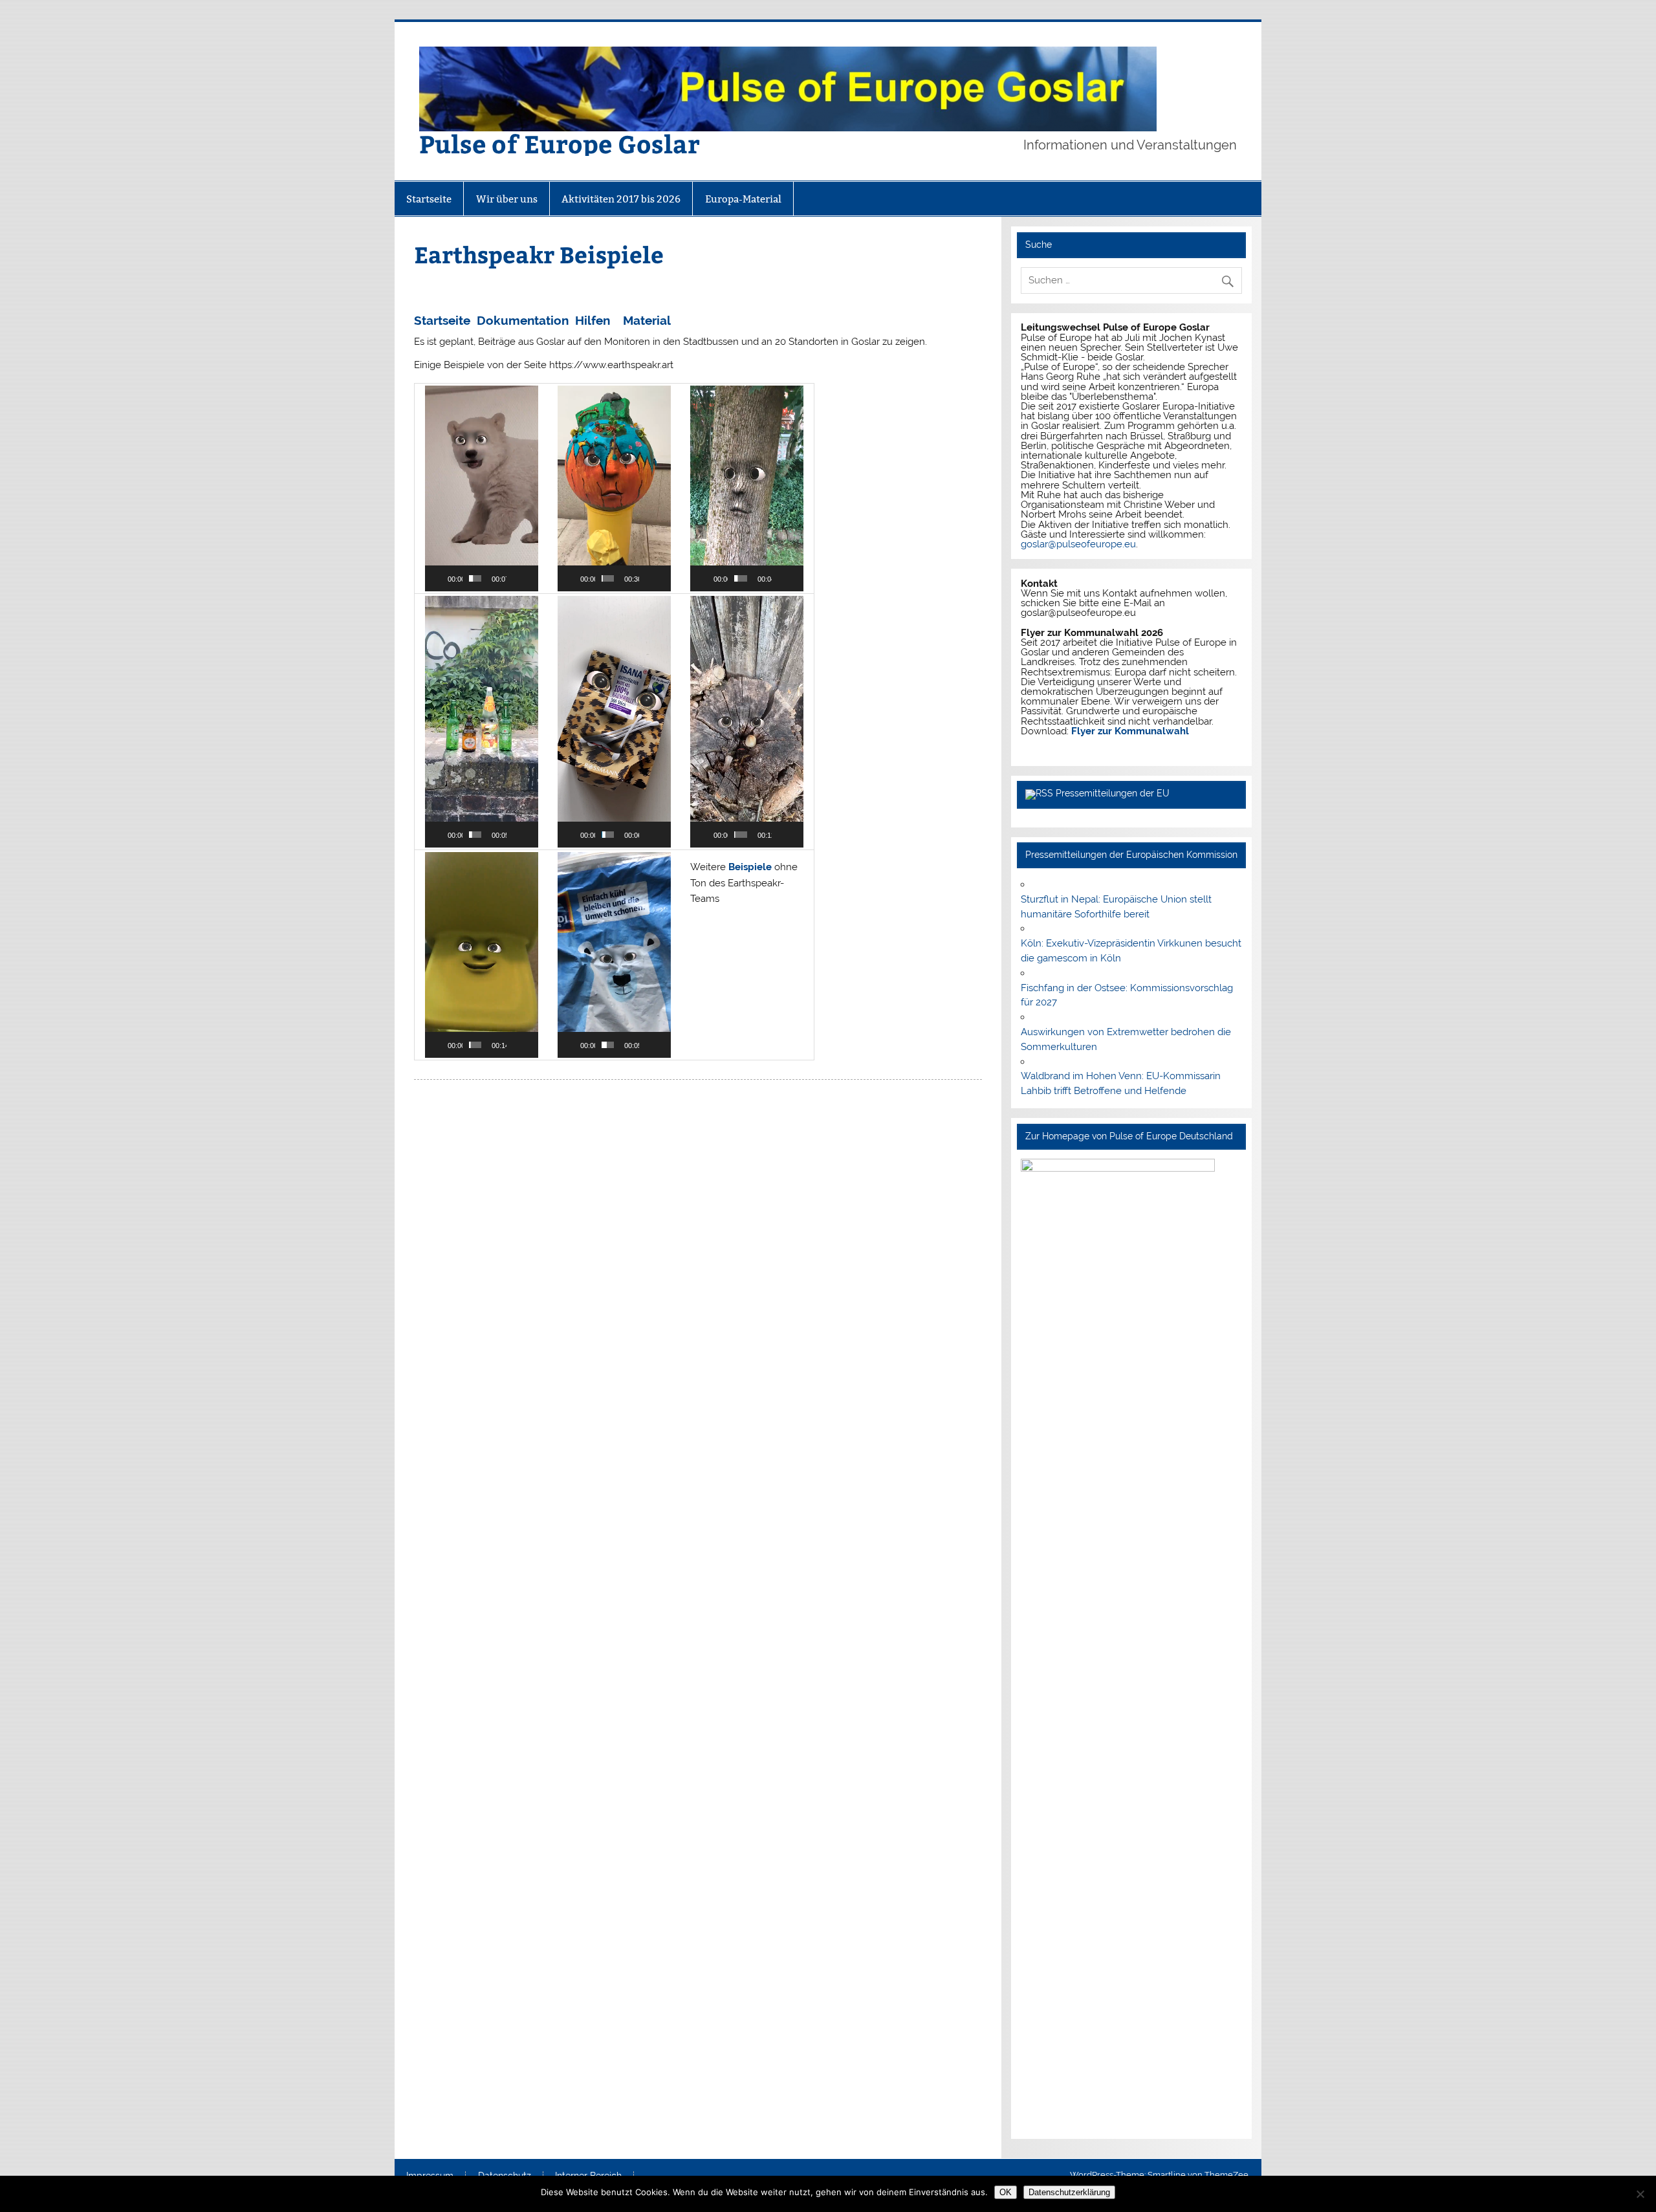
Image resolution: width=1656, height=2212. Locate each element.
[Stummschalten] (517, 578)
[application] (482, 488)
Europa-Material (743, 199)
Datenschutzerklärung (1069, 2192)
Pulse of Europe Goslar (560, 143)
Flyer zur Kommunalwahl (1130, 731)
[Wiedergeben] (442, 578)
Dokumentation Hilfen (543, 320)
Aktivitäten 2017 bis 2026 (621, 199)
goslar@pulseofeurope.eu (1078, 544)
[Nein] (1640, 2194)
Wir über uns (507, 199)
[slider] (475, 578)
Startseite (429, 199)
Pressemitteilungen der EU (1113, 793)
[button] (481, 488)
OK (1006, 2192)
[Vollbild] (529, 578)
